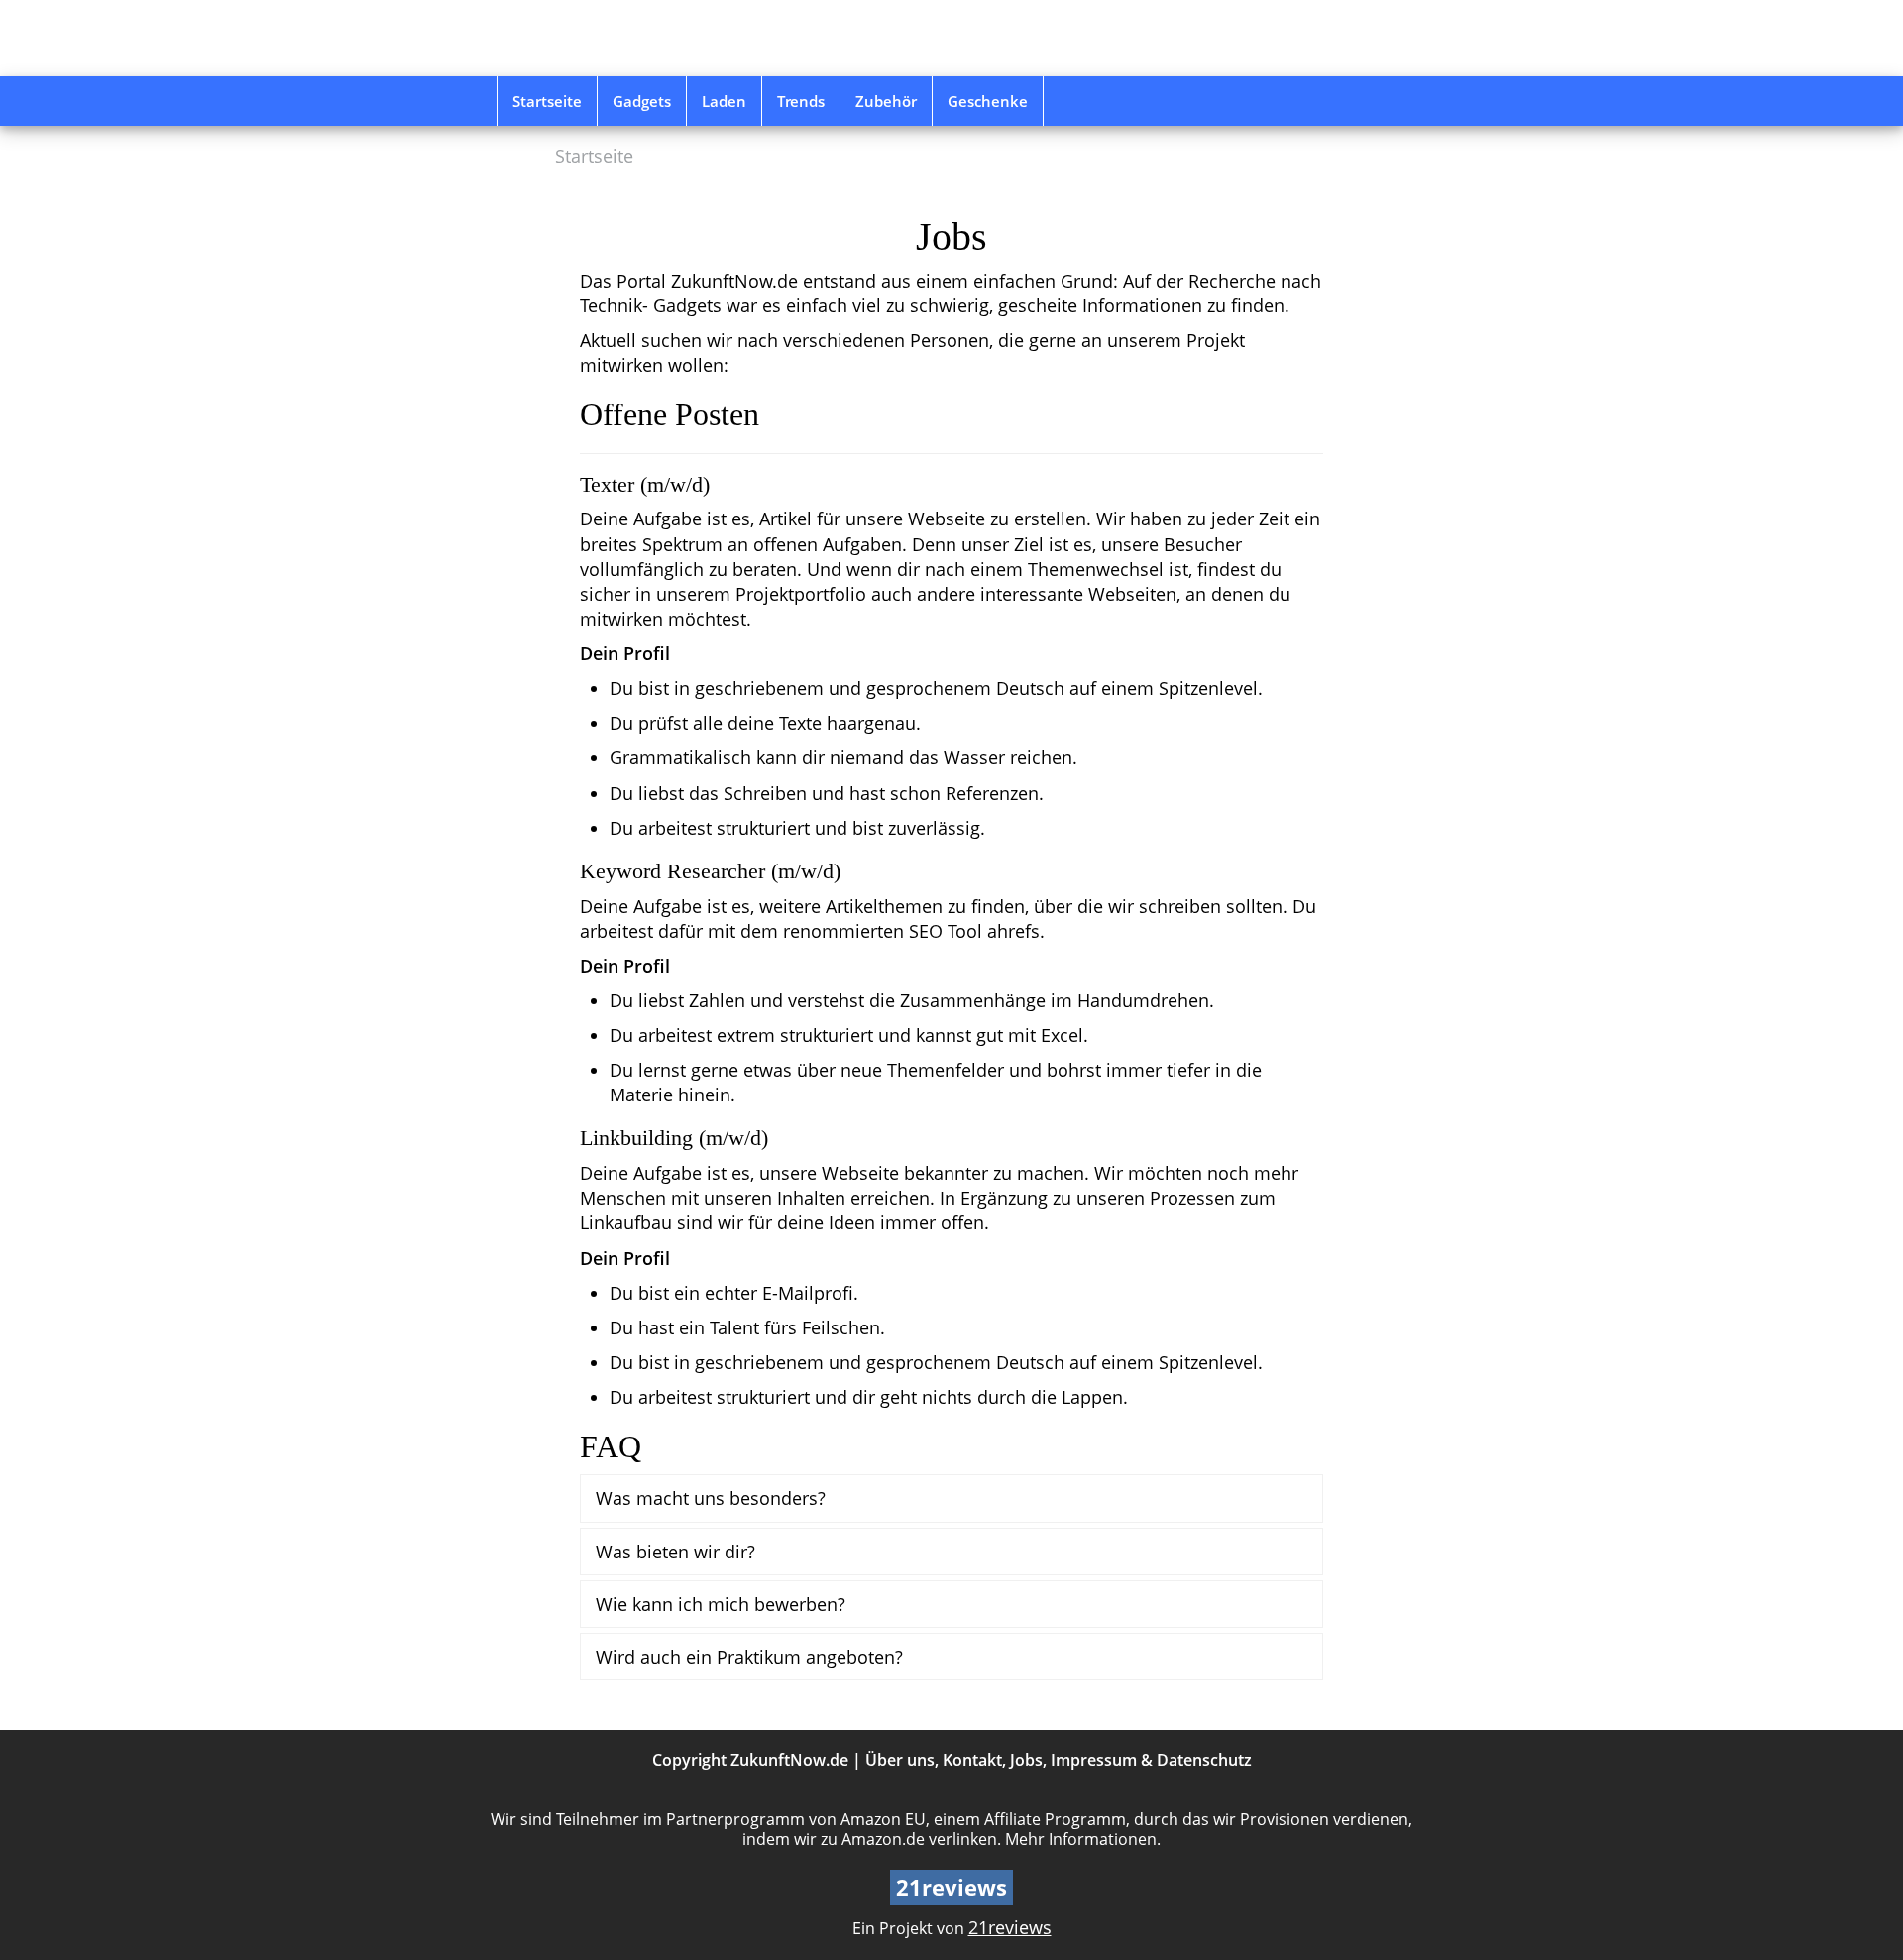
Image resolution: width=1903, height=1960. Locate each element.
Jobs (1026, 1760)
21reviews (1010, 1927)
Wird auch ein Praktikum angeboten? (749, 1656)
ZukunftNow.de (789, 1760)
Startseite (547, 101)
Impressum (1094, 1760)
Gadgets (642, 101)
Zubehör (886, 101)
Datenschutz (1204, 1760)
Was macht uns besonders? (711, 1498)
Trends (801, 101)
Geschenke (988, 101)
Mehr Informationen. (1083, 1839)
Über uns (900, 1760)
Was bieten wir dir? (675, 1551)
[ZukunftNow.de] (638, 38)
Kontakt (972, 1760)
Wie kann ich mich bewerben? (721, 1604)
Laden (724, 101)
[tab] (951, 1498)
